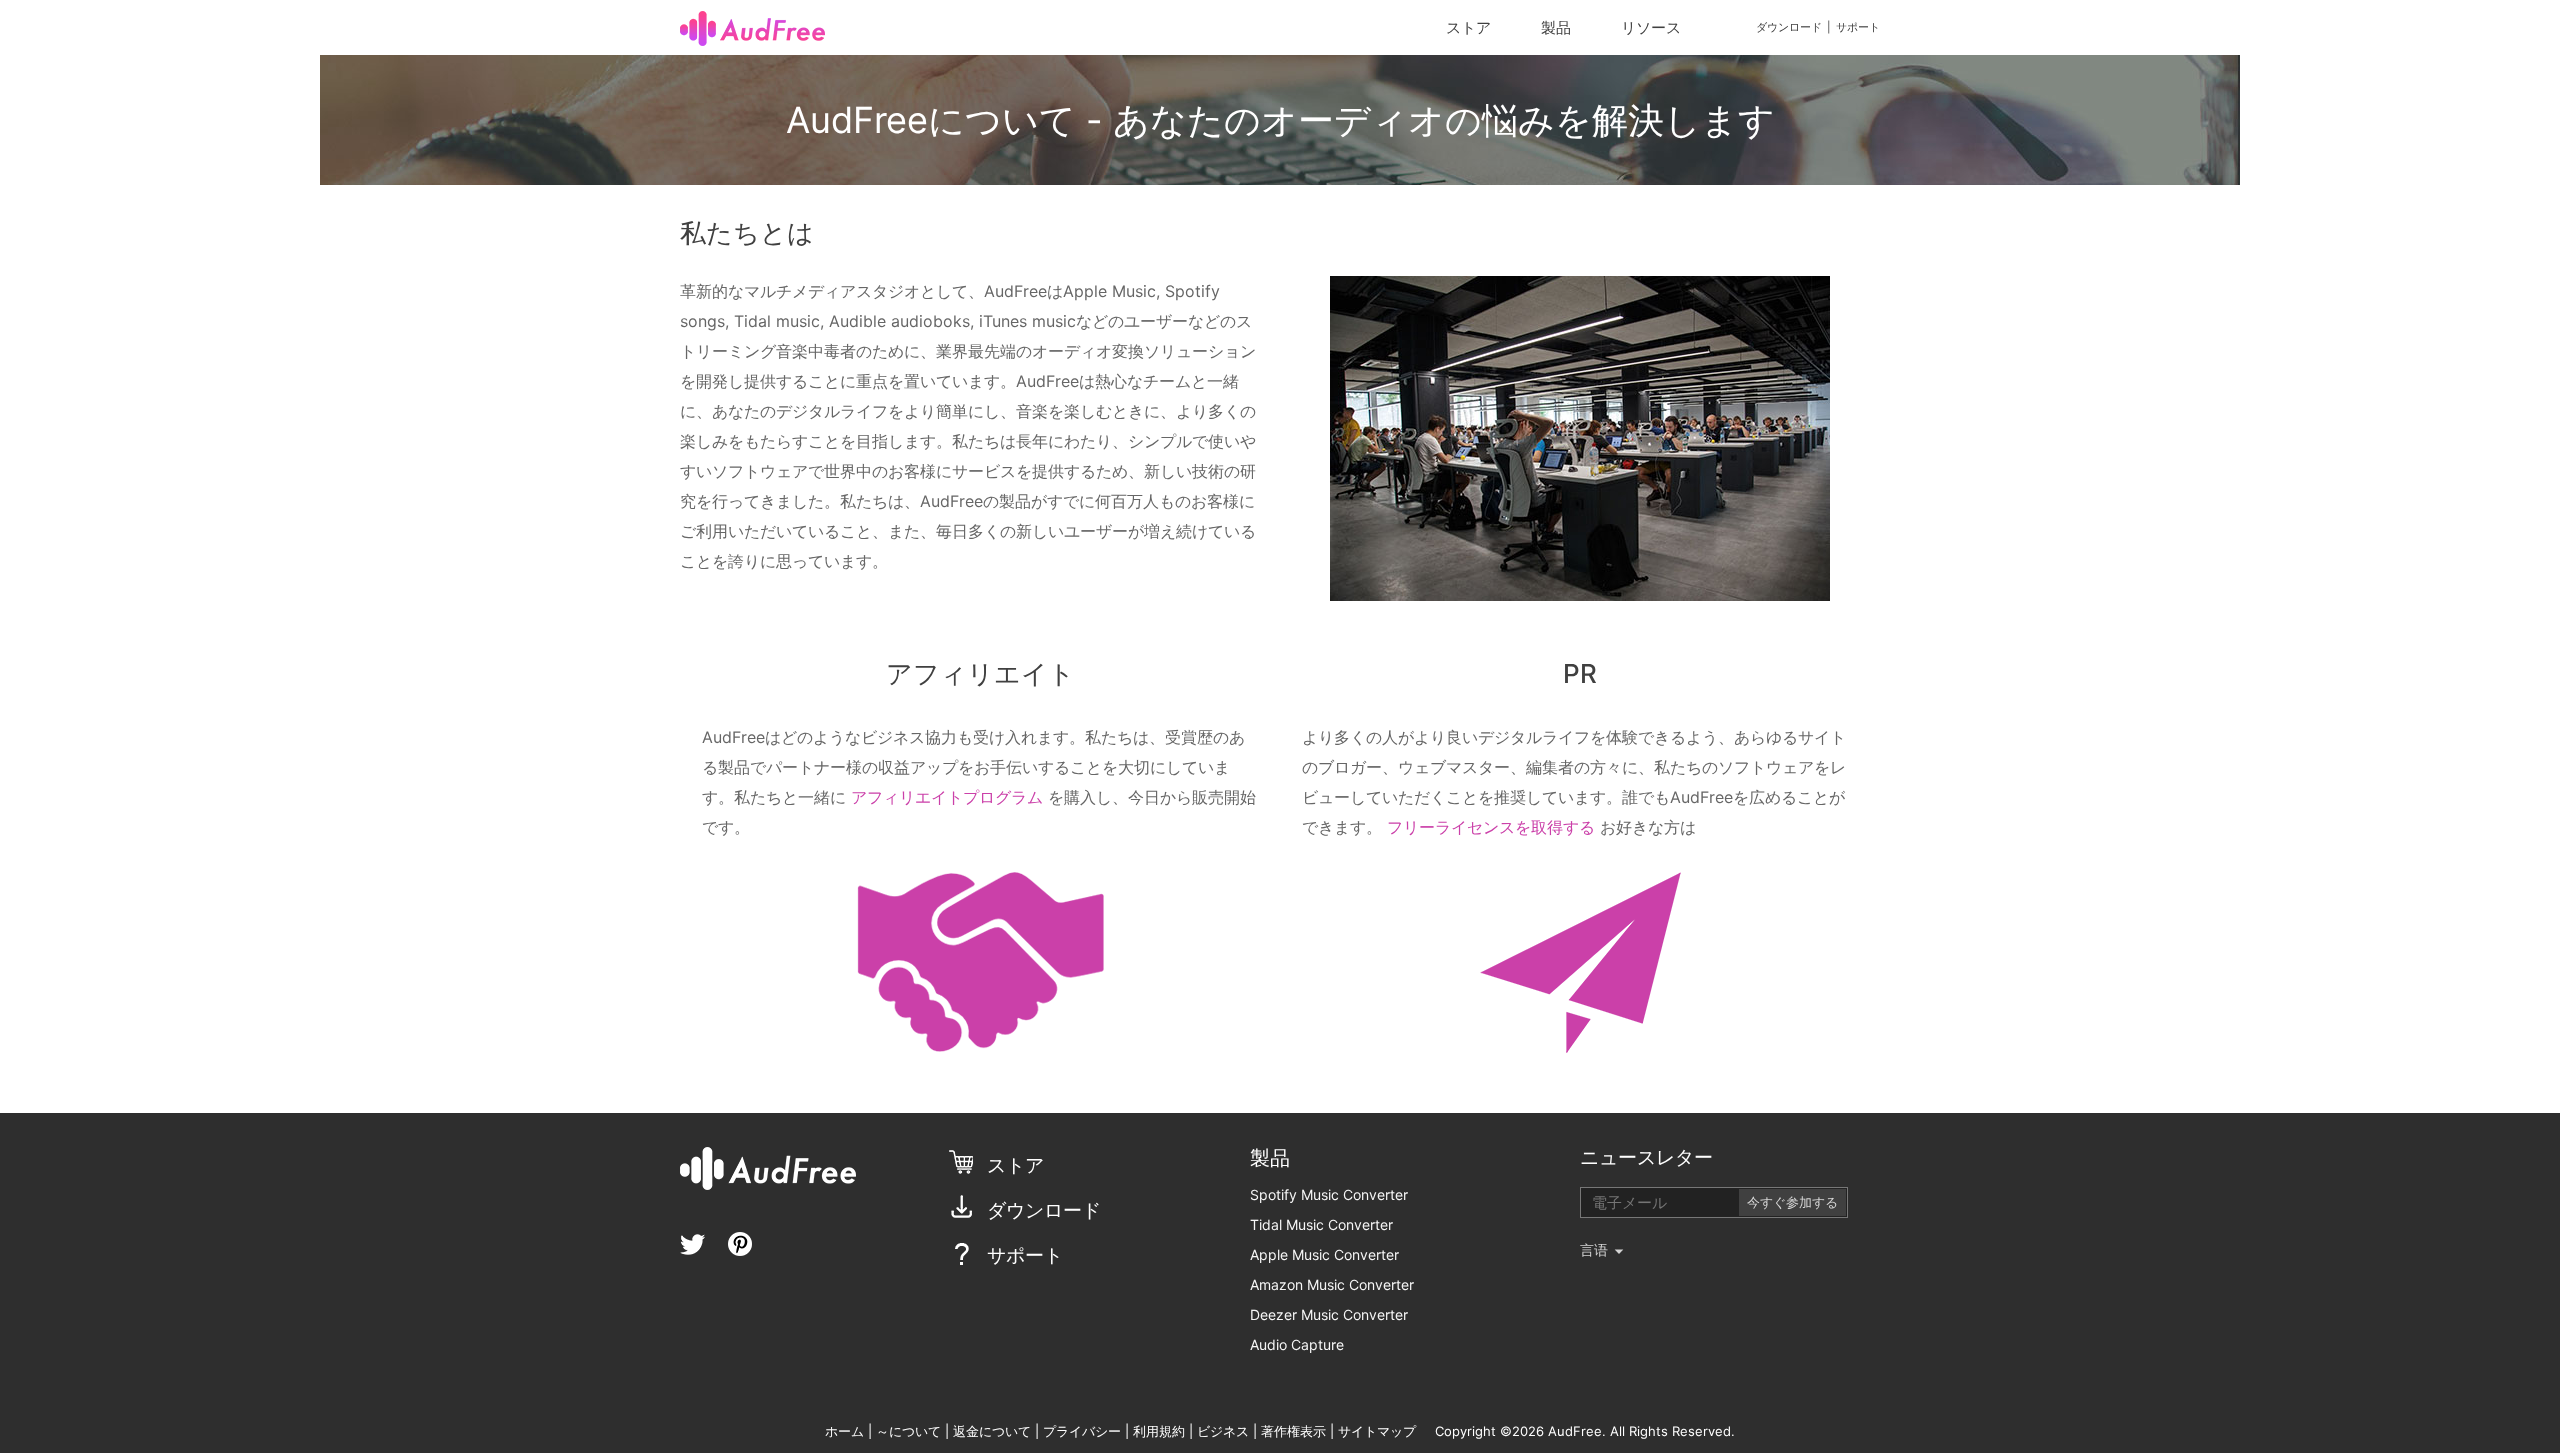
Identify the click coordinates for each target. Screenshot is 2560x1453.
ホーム (844, 1431)
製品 (1556, 27)
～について (910, 1431)
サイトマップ (1377, 1431)
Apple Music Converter (1324, 1254)
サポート (1858, 27)
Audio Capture (1297, 1344)
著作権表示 (1293, 1431)
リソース (1651, 27)
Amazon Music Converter (1332, 1284)
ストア (1468, 27)
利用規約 (1159, 1431)
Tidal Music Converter (1321, 1224)
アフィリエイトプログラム (947, 797)
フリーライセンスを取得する (1491, 827)
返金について (994, 1431)
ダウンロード (1789, 27)
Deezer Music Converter (1329, 1314)
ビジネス (1223, 1431)
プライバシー (1082, 1431)
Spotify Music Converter (1329, 1194)
